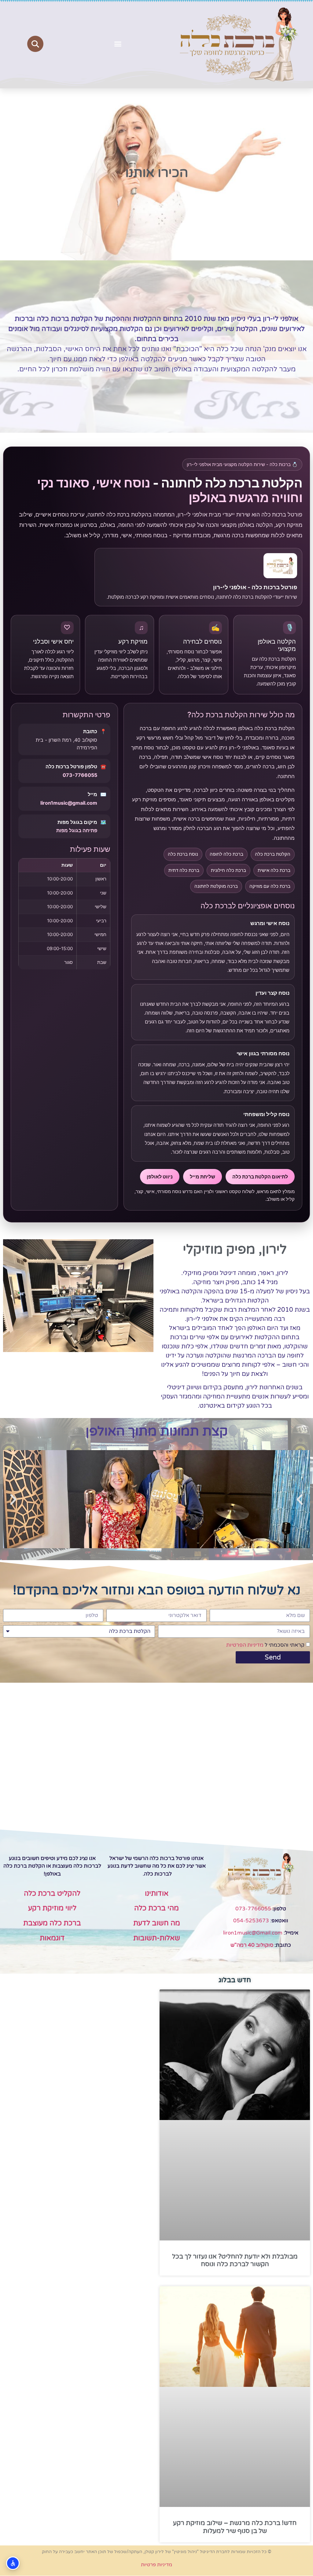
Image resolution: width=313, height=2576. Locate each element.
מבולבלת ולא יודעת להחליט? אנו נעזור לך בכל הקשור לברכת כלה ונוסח (235, 2260)
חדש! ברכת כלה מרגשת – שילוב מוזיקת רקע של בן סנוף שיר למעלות (235, 2527)
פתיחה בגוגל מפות (77, 830)
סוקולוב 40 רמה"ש (252, 1945)
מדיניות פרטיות (156, 2565)
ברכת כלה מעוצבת (52, 1923)
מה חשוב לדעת (157, 1923)
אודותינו (157, 1894)
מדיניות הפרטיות (245, 1645)
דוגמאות (52, 1938)
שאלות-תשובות (157, 1938)
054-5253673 (251, 1921)
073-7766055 (80, 775)
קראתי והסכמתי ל (265, 1645)
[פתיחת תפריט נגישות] (13, 2563)
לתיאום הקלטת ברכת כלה (260, 1177)
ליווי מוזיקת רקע (52, 1908)
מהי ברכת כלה (156, 1908)
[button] (118, 44)
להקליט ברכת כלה (52, 1894)
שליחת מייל (203, 1177)
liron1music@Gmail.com (253, 1933)
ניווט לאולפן (160, 1177)
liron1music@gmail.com (69, 803)
